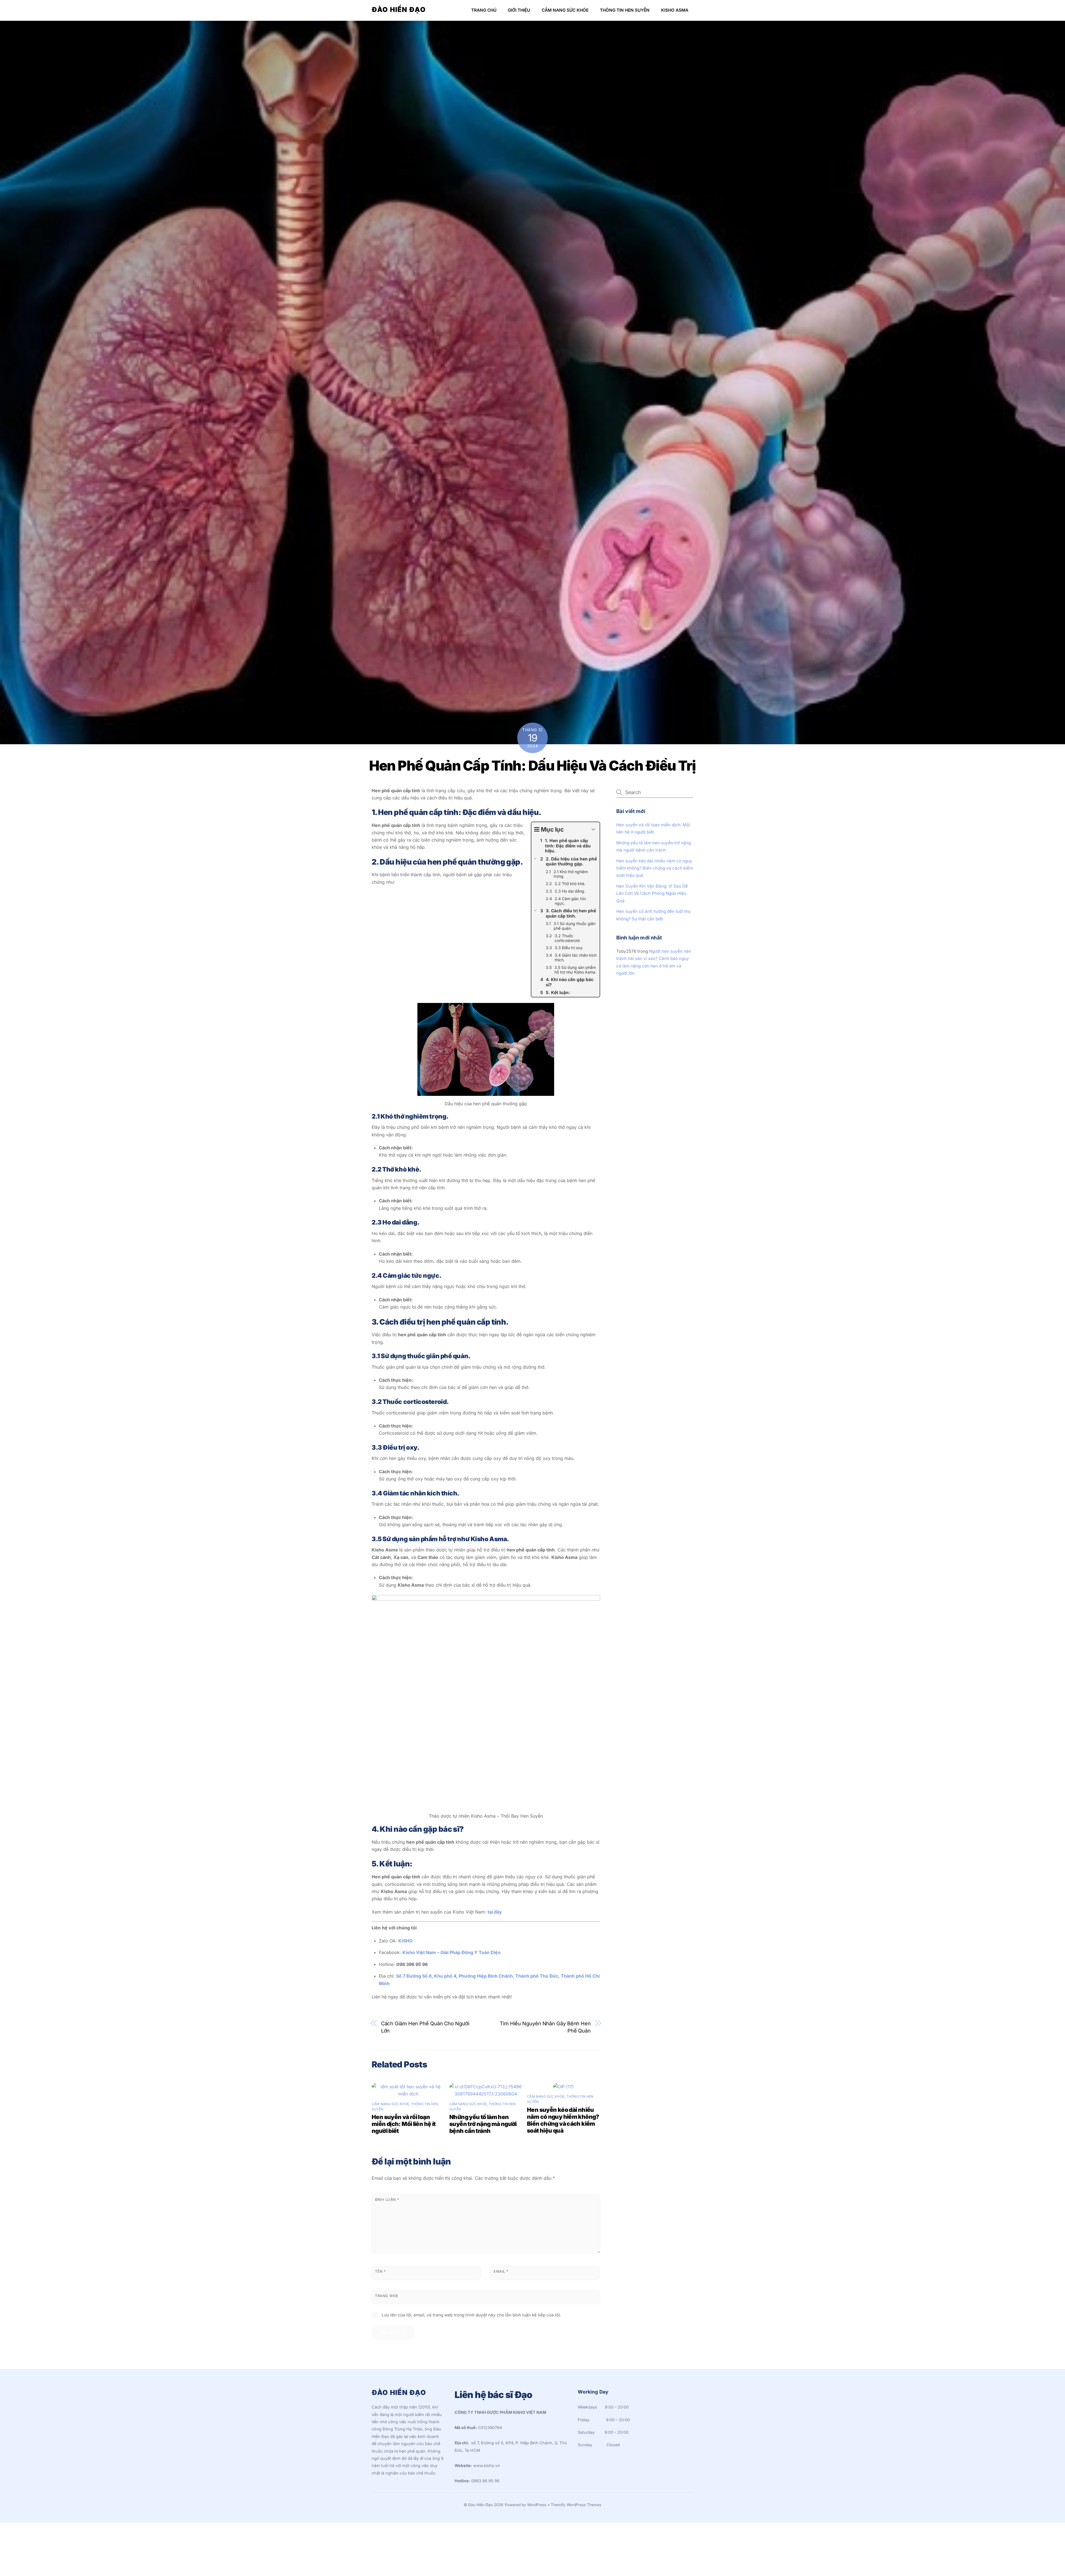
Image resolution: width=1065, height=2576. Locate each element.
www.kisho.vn (487, 2466)
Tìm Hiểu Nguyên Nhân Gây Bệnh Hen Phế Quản (545, 2027)
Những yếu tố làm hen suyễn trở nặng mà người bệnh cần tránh (483, 2124)
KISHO (405, 1941)
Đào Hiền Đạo (480, 2505)
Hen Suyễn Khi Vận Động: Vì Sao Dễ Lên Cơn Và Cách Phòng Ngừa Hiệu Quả (652, 893)
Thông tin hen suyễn (625, 10)
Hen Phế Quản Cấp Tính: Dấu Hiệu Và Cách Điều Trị (532, 766)
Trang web (386, 2296)
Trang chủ (484, 10)
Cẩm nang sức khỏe (565, 10)
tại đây (495, 1912)
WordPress (537, 2505)
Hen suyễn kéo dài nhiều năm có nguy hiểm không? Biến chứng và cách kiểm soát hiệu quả (563, 2120)
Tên (380, 2271)
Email (501, 2271)
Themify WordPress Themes (576, 2505)
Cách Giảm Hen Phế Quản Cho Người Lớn (425, 2027)
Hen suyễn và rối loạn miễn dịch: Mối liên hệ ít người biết (404, 2124)
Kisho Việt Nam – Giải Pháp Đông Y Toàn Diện (452, 1952)
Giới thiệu (519, 10)
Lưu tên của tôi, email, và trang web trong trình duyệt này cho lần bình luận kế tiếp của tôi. (471, 2315)
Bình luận (387, 2200)
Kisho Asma (675, 10)
